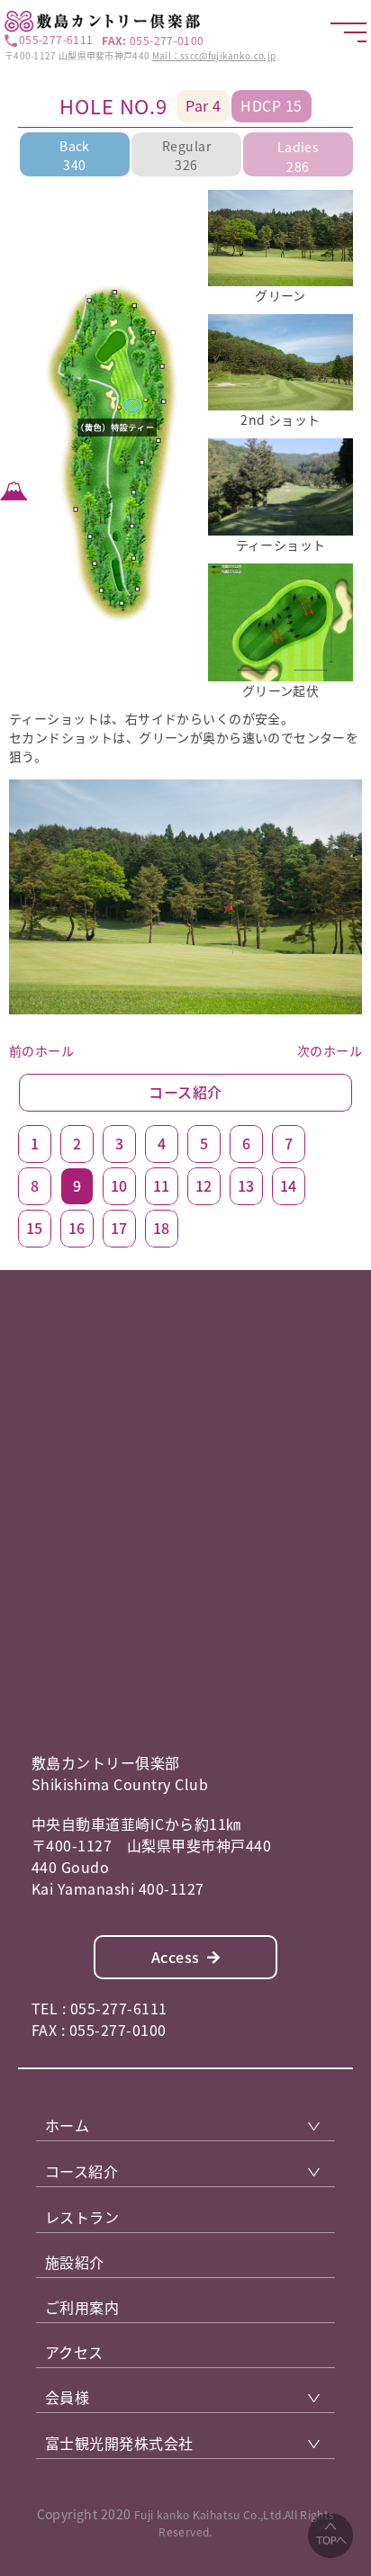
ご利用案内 (82, 2307)
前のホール (41, 1050)
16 (77, 1228)
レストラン (82, 2217)
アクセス (74, 2352)
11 (162, 1185)
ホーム (67, 2125)
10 (119, 1185)
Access (176, 1957)
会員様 (67, 2397)
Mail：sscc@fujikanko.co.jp (214, 55)
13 (246, 1185)
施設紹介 (75, 2262)
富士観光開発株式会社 (119, 2443)
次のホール (330, 1050)
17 (119, 1228)
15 (35, 1228)
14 (289, 1185)
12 (204, 1185)
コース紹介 (185, 1092)
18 (162, 1228)
